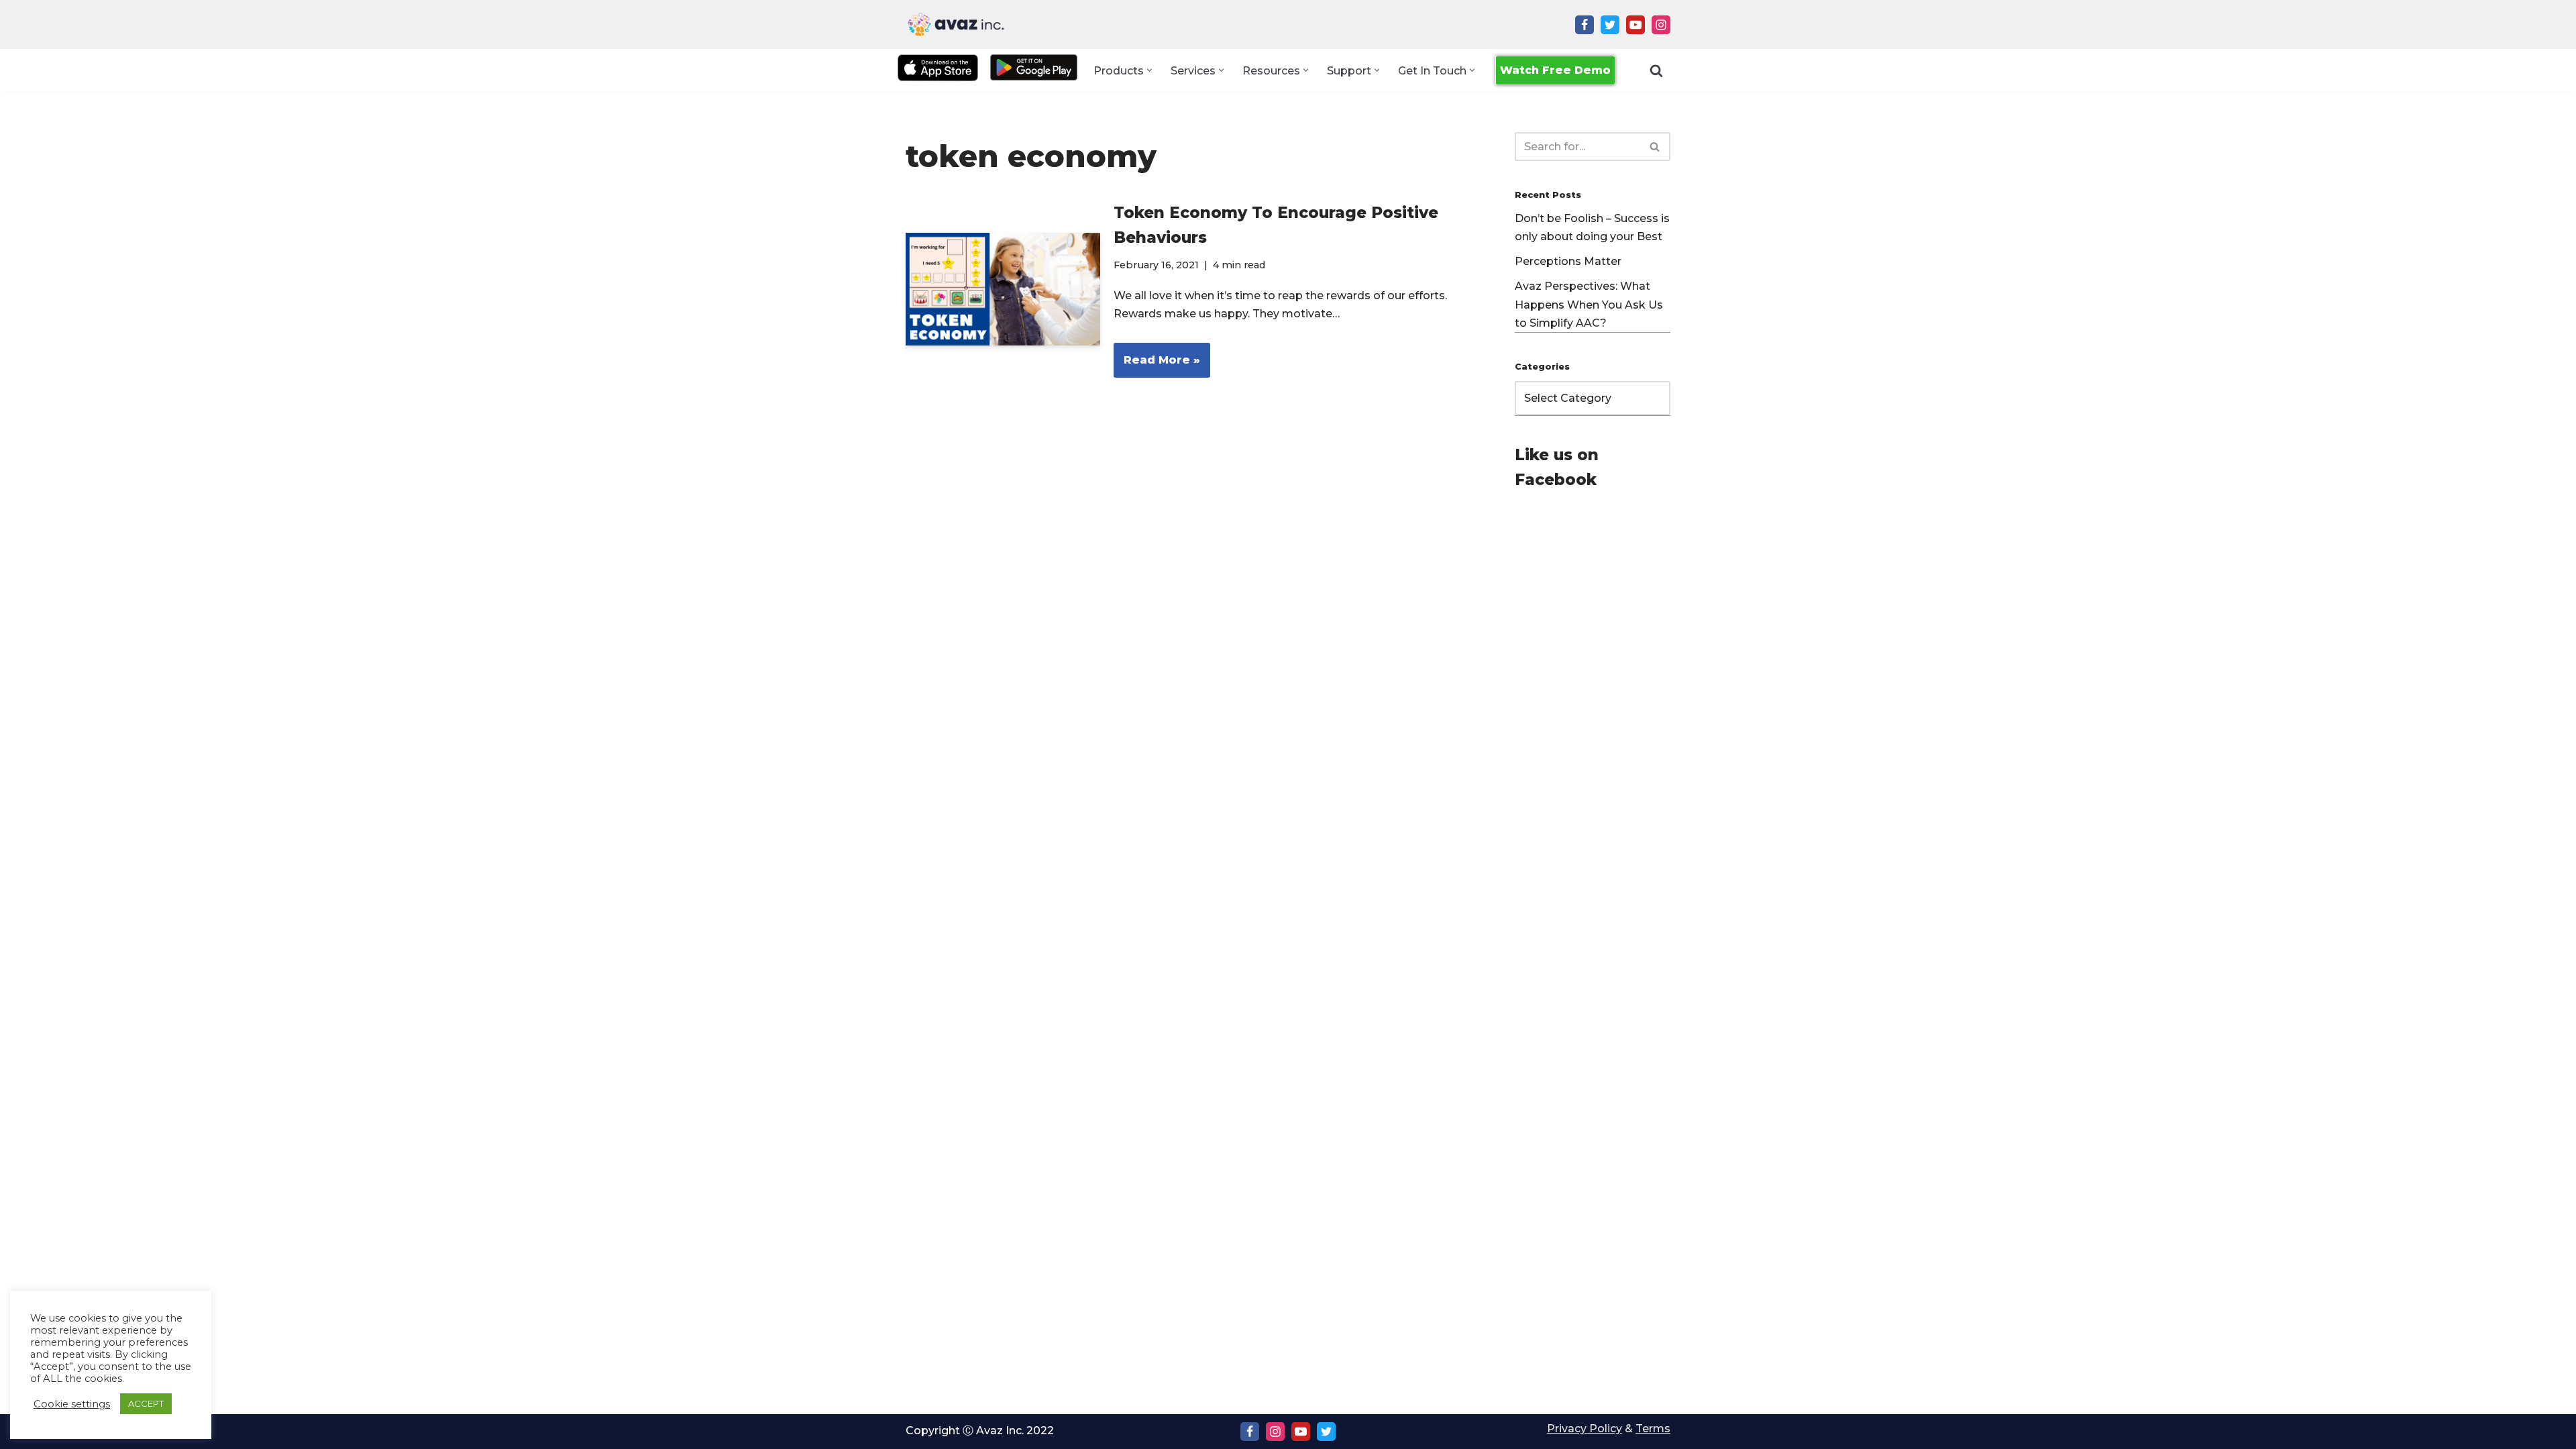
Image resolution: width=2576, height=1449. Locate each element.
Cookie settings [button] (72, 1404)
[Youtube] (1635, 25)
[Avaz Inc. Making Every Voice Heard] (956, 24)
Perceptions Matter (1568, 261)
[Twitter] (1610, 25)
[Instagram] (1661, 25)
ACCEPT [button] (146, 1403)
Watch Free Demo (1555, 70)
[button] (1149, 70)
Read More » (1157, 365)
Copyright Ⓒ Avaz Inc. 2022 (980, 1431)
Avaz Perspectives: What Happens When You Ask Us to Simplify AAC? (1589, 304)
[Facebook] (1585, 25)
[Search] (1656, 70)
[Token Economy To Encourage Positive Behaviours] (1003, 289)
